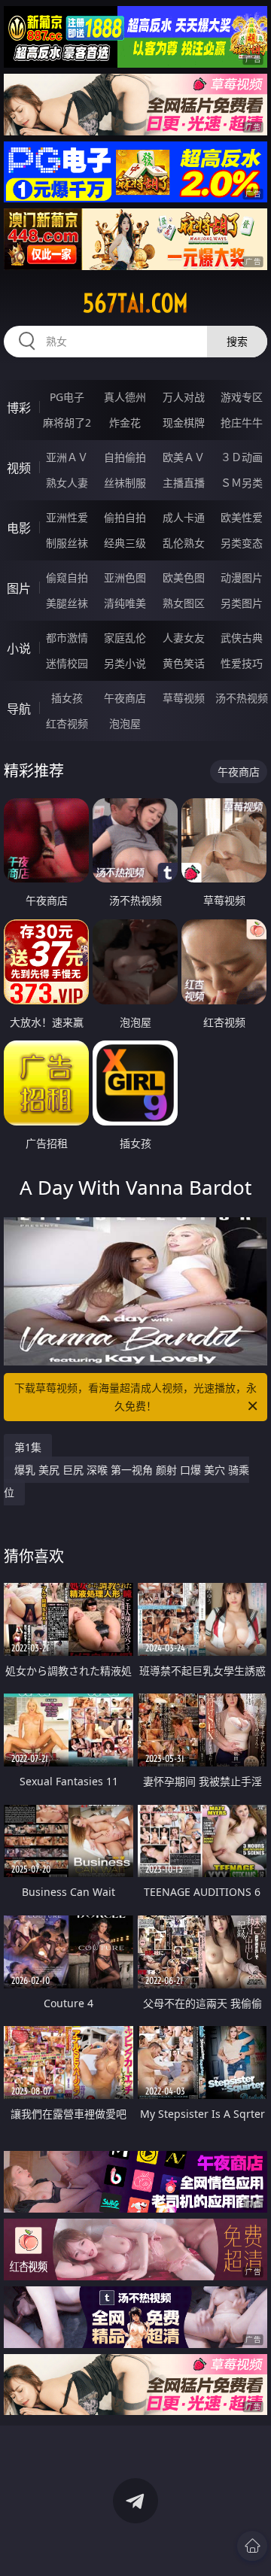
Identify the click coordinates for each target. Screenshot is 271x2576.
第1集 (28, 1447)
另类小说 (125, 663)
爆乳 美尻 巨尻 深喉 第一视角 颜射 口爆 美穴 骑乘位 (126, 1481)
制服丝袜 (67, 543)
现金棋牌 (184, 422)
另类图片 (242, 603)
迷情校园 (67, 663)
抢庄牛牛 (242, 422)
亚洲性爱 (67, 517)
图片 (19, 588)
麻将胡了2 (67, 422)
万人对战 (184, 397)
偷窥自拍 (67, 577)
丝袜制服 (125, 483)
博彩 (19, 408)
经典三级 (125, 543)
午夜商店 (125, 698)
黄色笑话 (184, 663)
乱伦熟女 (184, 543)
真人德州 (125, 397)
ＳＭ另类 (242, 483)
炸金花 (125, 422)
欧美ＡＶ (184, 457)
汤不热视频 (242, 698)
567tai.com (135, 303)
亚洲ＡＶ (67, 457)
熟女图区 (184, 603)
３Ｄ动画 (242, 457)
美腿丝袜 (67, 603)
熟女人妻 (67, 483)
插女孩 (67, 698)
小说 (19, 649)
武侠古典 (242, 638)
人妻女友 (184, 638)
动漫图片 (242, 577)
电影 (19, 528)
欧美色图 (184, 577)
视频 (19, 468)
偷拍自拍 (125, 517)
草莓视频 (184, 698)
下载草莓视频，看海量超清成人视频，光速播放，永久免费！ (135, 1397)
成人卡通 (184, 517)
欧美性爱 (242, 517)
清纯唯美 (125, 603)
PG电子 (67, 397)
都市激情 (67, 638)
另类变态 (242, 543)
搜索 (237, 341)
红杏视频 (67, 723)
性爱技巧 (242, 663)
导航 (19, 709)
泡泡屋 (125, 723)
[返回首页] (252, 2546)
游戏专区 (242, 397)
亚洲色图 (125, 577)
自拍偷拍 (125, 457)
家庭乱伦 (125, 638)
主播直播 (184, 483)
